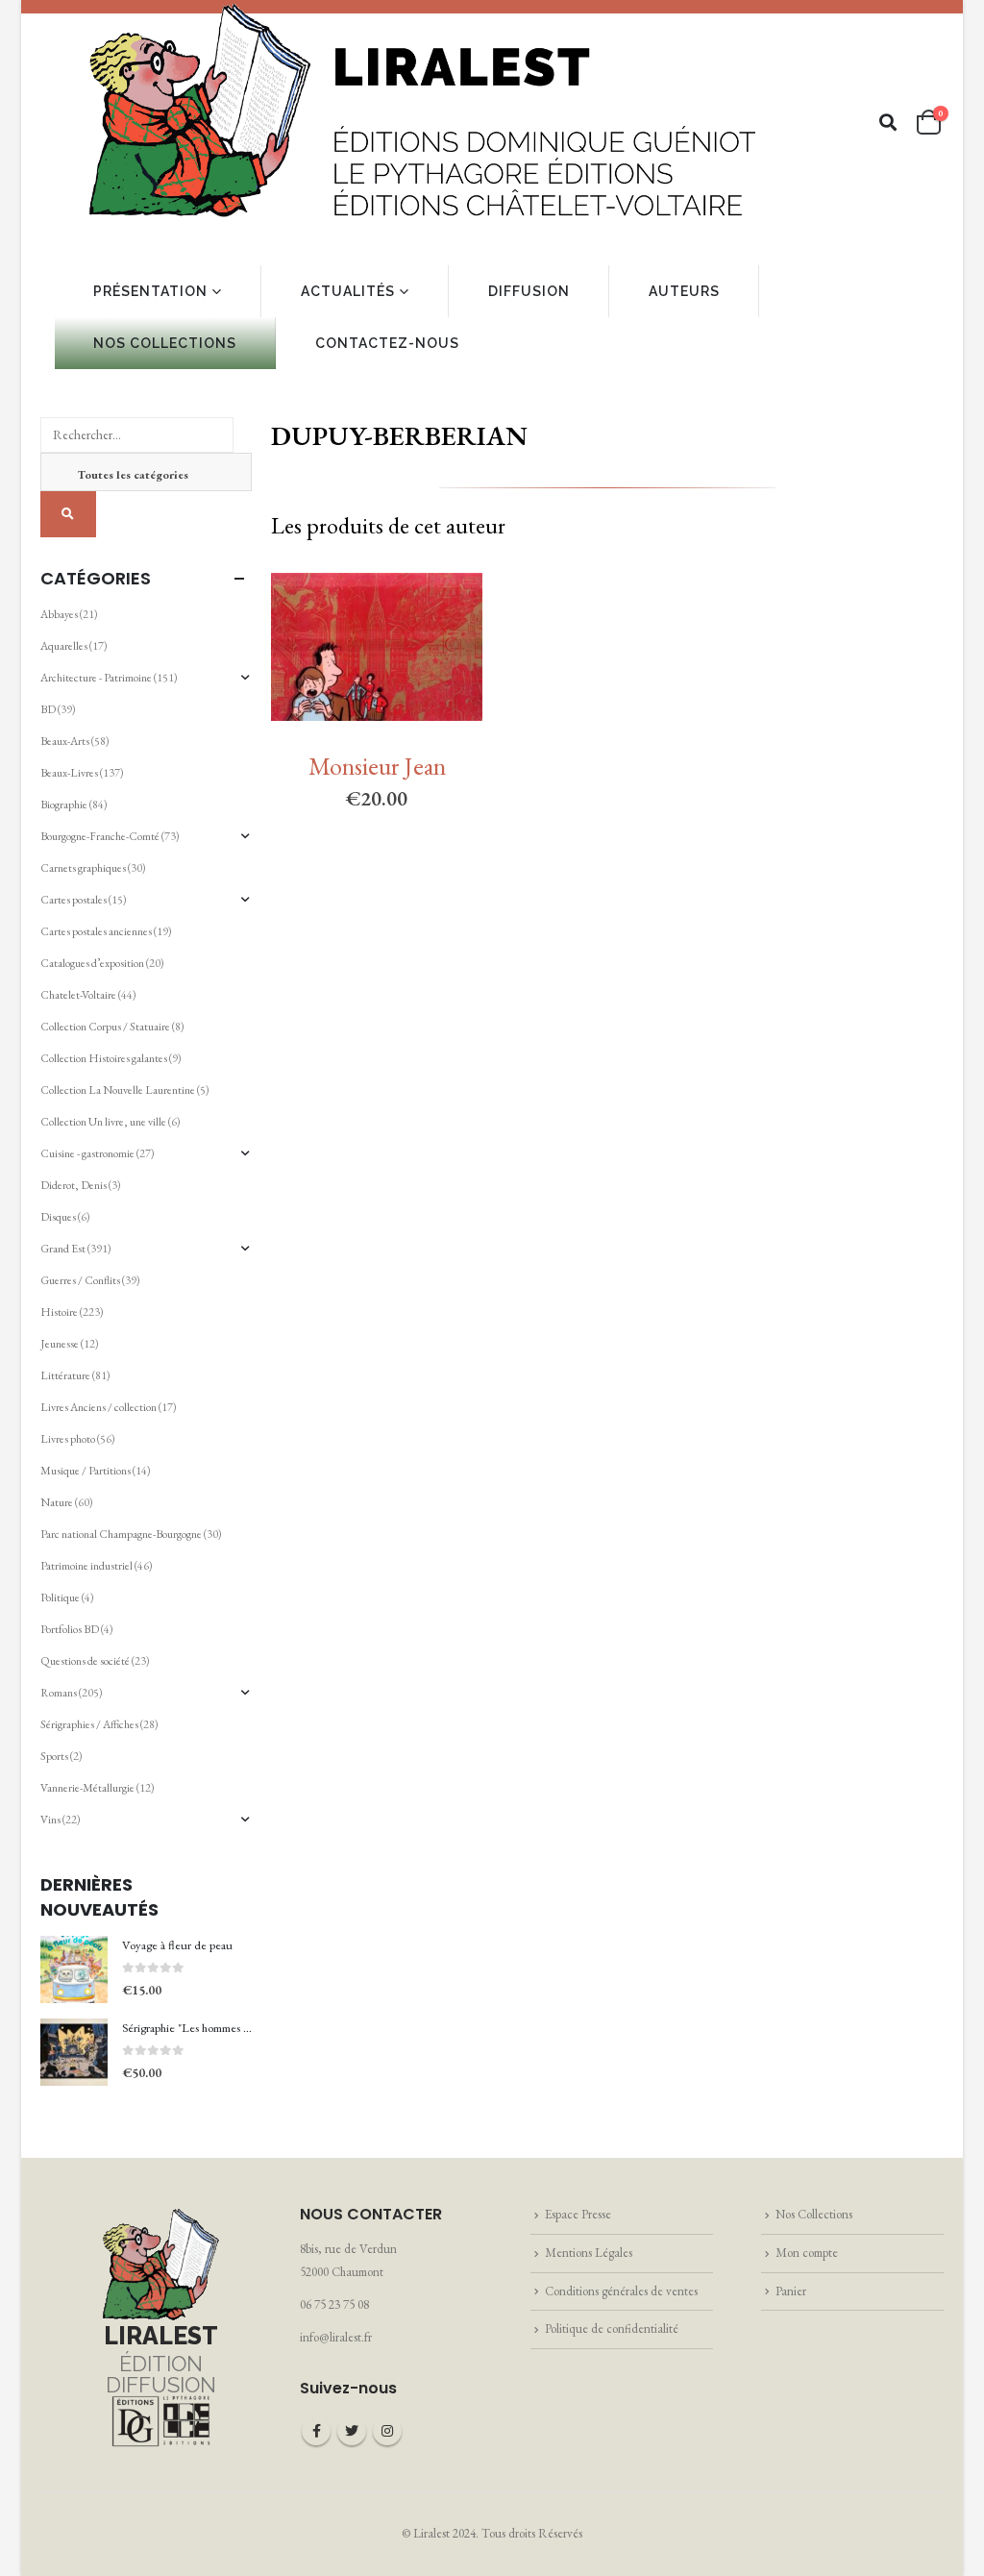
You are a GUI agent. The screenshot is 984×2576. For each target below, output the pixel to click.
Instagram (387, 2431)
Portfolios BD (70, 1629)
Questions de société (85, 1661)
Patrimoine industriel (86, 1566)
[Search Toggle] (888, 123)
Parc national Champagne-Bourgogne (121, 1534)
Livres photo (68, 1439)
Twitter (352, 2431)
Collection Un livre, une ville (103, 1122)
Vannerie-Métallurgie (87, 1788)
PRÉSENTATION (150, 291)
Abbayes (59, 614)
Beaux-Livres (69, 773)
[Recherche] (68, 514)
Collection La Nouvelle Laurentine (118, 1090)
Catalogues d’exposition (92, 963)
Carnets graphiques (83, 868)
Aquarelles (64, 646)
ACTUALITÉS (348, 291)
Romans (59, 1693)
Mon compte (807, 2253)
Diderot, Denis (74, 1185)
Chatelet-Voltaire (78, 995)
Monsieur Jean (377, 766)
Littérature (65, 1375)
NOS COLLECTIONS (165, 343)
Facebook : (316, 2431)
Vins (50, 1820)
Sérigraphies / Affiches (89, 1724)
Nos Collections (814, 2214)
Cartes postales (74, 900)
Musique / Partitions (86, 1471)
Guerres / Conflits (80, 1280)
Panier (791, 2291)
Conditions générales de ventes (621, 2291)
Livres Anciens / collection (98, 1407)
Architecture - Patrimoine (96, 678)
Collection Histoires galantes (104, 1058)
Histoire (59, 1312)
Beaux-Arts (65, 741)
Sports (54, 1756)
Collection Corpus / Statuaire (105, 1027)
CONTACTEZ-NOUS (387, 343)
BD (48, 709)
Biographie (64, 805)
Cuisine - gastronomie (87, 1153)
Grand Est (63, 1249)
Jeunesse (60, 1344)
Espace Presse (578, 2214)
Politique (60, 1598)
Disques (58, 1217)
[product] (74, 1969)
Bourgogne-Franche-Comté (100, 836)
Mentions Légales (589, 2253)
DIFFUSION (529, 291)
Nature (57, 1502)
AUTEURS (684, 291)
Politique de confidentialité (612, 2328)
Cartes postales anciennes (96, 931)
